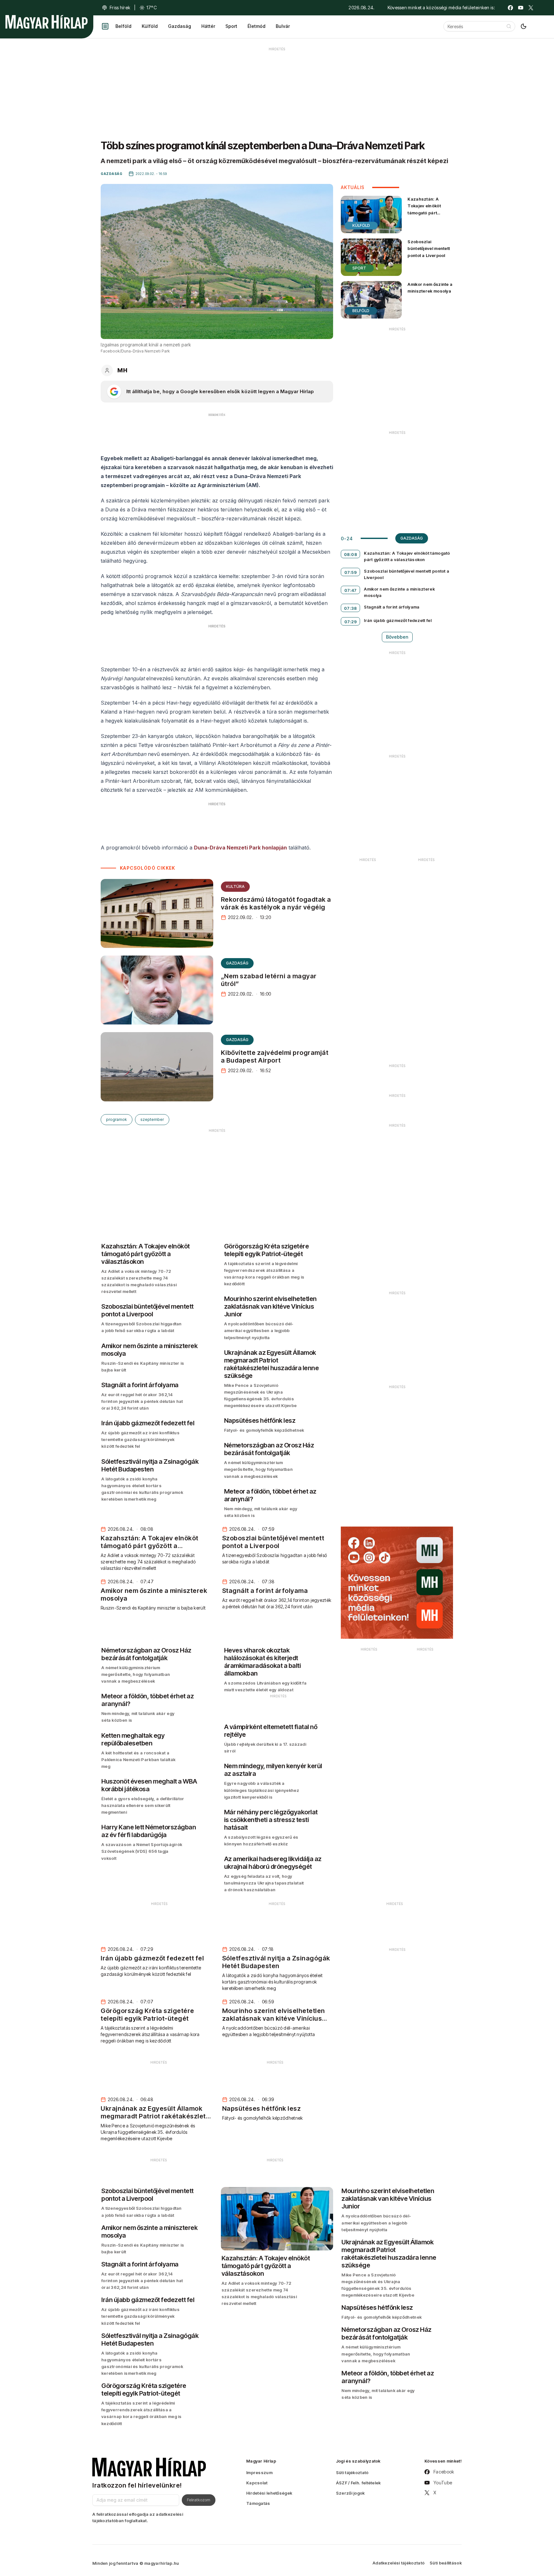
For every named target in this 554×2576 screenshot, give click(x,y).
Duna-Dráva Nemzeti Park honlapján (240, 848)
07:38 (351, 608)
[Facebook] (510, 8)
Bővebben (397, 637)
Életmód (256, 26)
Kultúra (235, 886)
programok (117, 1119)
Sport (231, 26)
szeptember (152, 1119)
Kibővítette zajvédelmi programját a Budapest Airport (275, 1056)
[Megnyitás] (105, 26)
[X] (531, 8)
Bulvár (283, 26)
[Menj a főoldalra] (46, 22)
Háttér (208, 26)
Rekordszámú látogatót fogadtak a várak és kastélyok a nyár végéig (276, 903)
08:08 (351, 554)
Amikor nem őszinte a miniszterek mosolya (430, 288)
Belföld (123, 26)
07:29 (351, 622)
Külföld (150, 26)
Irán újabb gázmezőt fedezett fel (398, 620)
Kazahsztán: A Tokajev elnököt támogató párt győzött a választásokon (424, 213)
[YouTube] (521, 8)
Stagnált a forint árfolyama (392, 607)
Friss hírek (120, 8)
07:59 (351, 572)
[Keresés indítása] (509, 26)
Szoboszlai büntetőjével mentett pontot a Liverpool (429, 248)
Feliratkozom (199, 2500)
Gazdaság (180, 26)
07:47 (351, 590)
